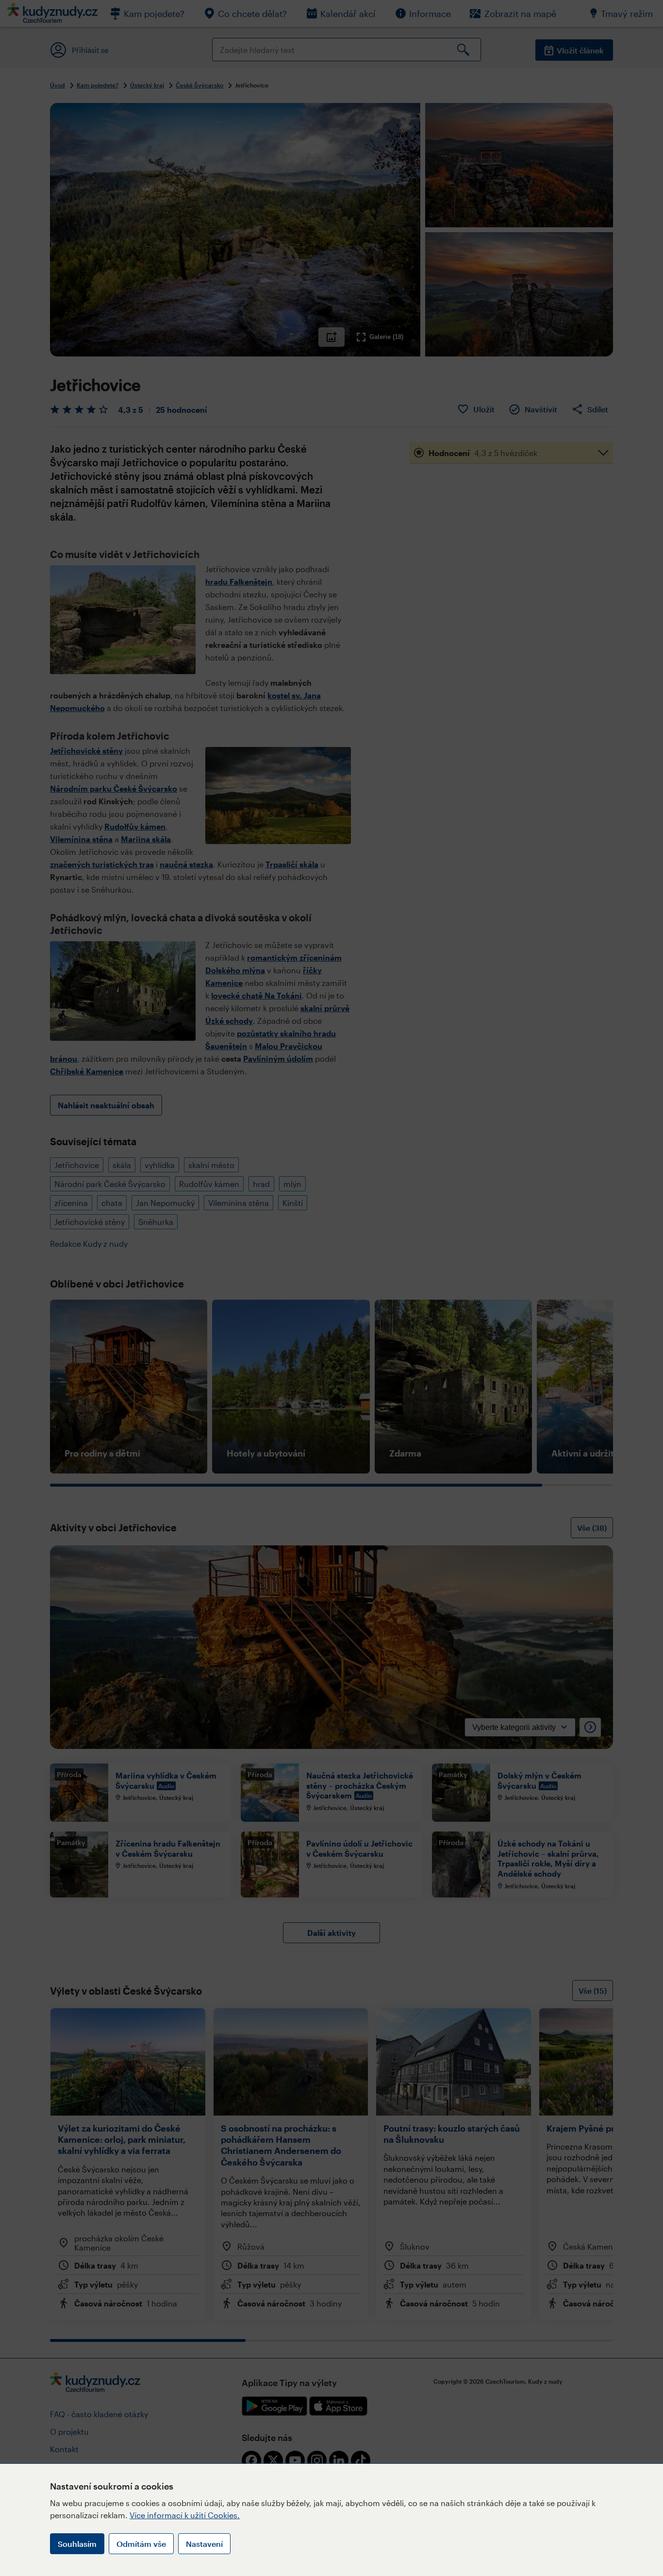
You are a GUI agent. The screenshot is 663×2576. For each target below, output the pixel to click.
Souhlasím (77, 2544)
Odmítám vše (141, 2544)
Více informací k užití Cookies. (185, 2515)
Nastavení (204, 2544)
